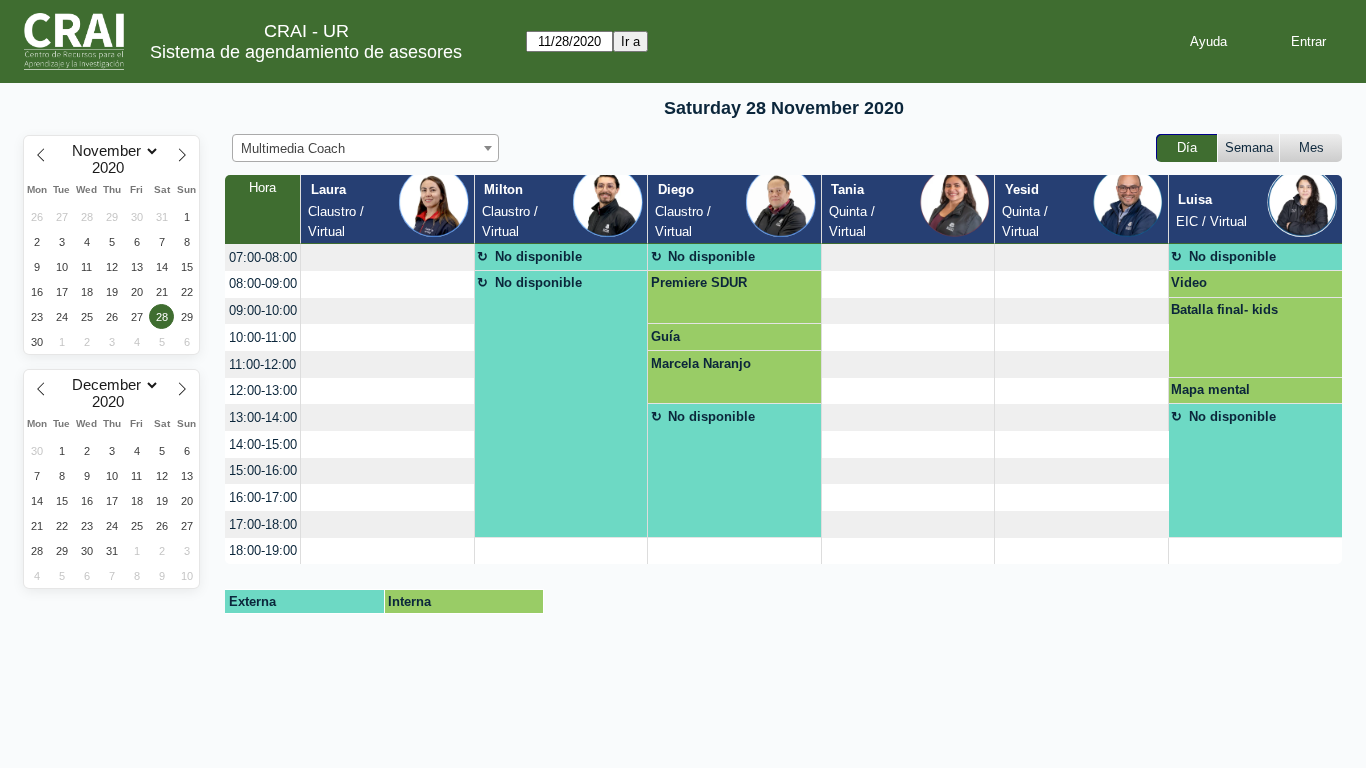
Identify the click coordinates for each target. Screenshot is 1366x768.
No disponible (538, 256)
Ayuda (1208, 41)
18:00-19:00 (263, 550)
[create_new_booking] (387, 257)
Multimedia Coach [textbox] (293, 148)
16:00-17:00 (263, 497)
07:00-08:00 (263, 257)
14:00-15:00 (263, 444)
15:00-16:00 (263, 470)
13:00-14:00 (263, 417)
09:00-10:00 (263, 310)
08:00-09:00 (263, 283)
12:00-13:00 (263, 390)
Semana (1249, 147)
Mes (1311, 147)
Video (1189, 282)
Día (1187, 147)
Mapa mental (1210, 389)
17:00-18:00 (263, 524)
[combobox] (365, 148)
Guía (665, 336)
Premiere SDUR (699, 282)
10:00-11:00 (262, 337)
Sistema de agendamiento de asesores (306, 52)
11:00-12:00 (262, 364)
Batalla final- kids (1224, 309)
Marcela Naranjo (701, 363)
